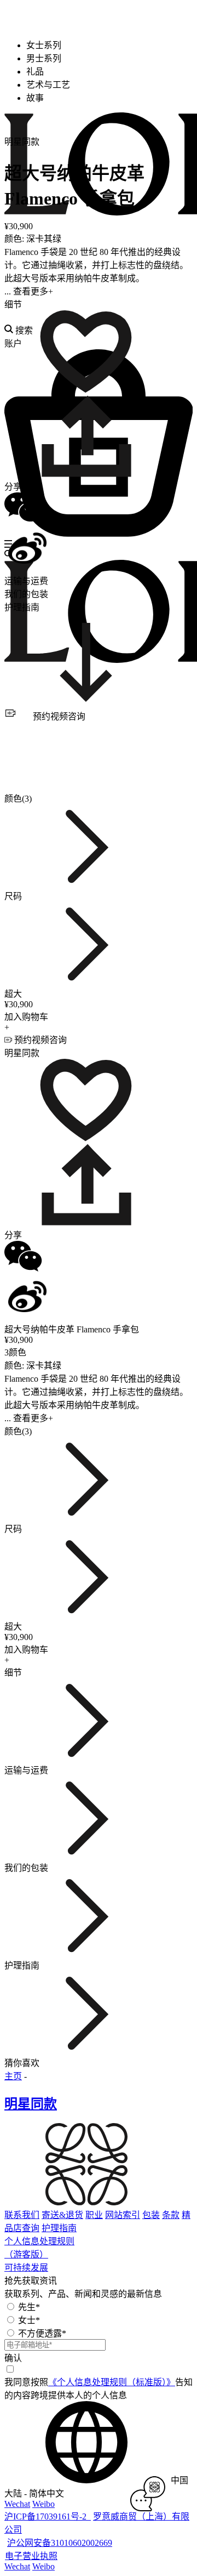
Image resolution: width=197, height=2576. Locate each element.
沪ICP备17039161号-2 (48, 2517)
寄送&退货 (62, 2215)
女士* (29, 2320)
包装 (151, 2215)
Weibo (44, 2504)
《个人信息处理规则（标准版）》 (112, 2382)
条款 (171, 2215)
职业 (94, 2215)
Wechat (17, 2504)
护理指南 (59, 2228)
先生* (29, 2307)
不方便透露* (42, 2333)
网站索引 (123, 2215)
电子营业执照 (31, 2556)
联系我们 (22, 2215)
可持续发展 (26, 2268)
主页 (13, 2076)
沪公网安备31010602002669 (60, 2543)
